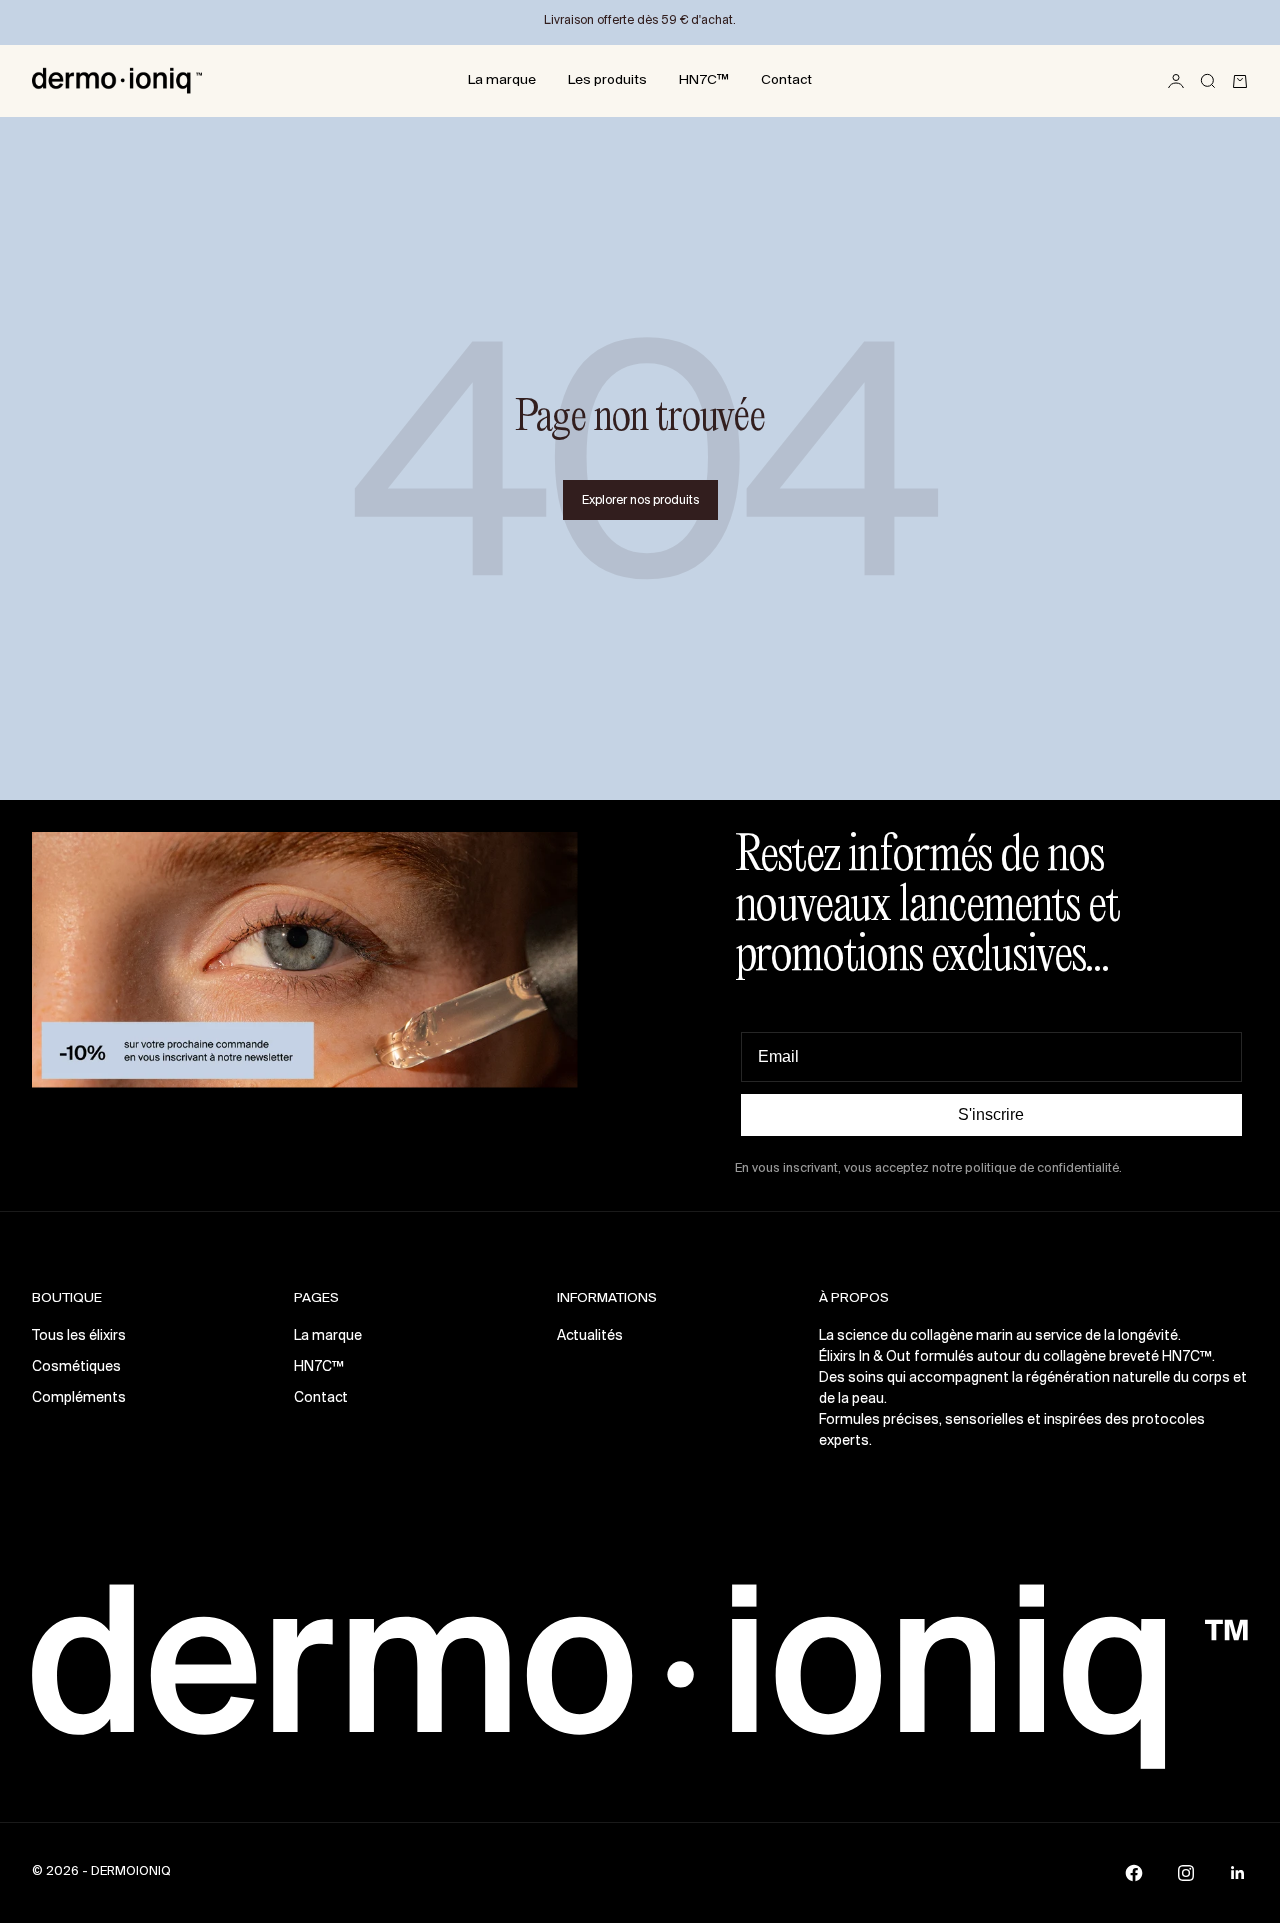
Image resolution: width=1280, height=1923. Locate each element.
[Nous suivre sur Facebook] (1134, 1873)
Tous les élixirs (79, 1336)
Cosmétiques (76, 1367)
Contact (786, 80)
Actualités (590, 1336)
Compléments (79, 1398)
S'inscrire (991, 1114)
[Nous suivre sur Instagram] (1186, 1873)
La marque (502, 80)
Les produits (607, 80)
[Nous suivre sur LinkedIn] (1238, 1873)
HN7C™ (704, 80)
